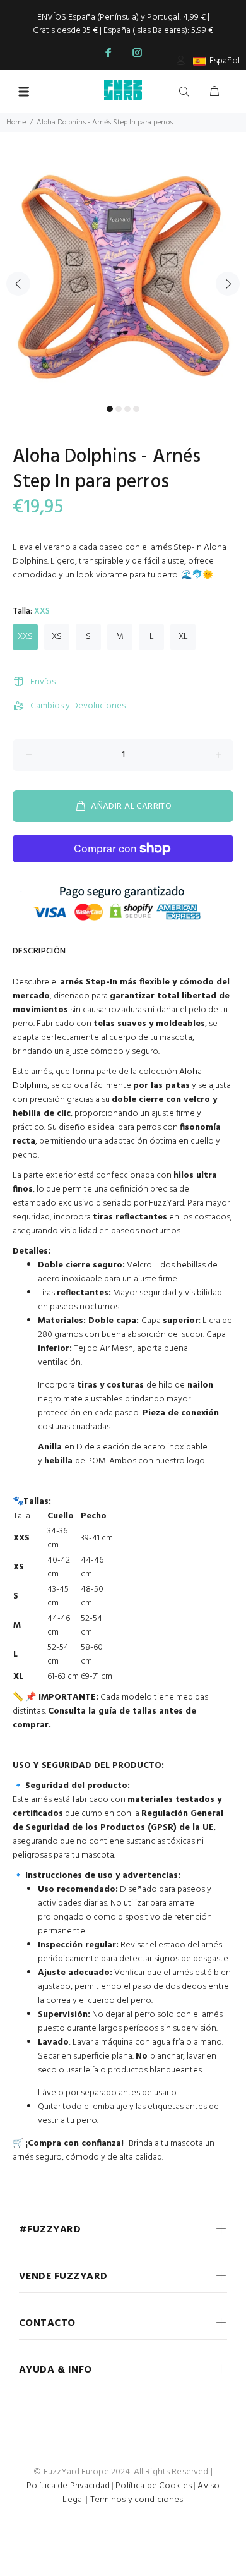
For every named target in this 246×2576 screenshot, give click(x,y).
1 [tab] (110, 409)
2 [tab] (119, 409)
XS (57, 637)
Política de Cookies (154, 2486)
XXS (25, 637)
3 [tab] (127, 409)
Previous (18, 284)
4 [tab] (136, 409)
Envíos (43, 682)
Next (228, 284)
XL (183, 637)
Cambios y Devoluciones (78, 706)
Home (16, 123)
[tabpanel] (123, 276)
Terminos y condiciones (137, 2500)
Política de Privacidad (68, 2486)
